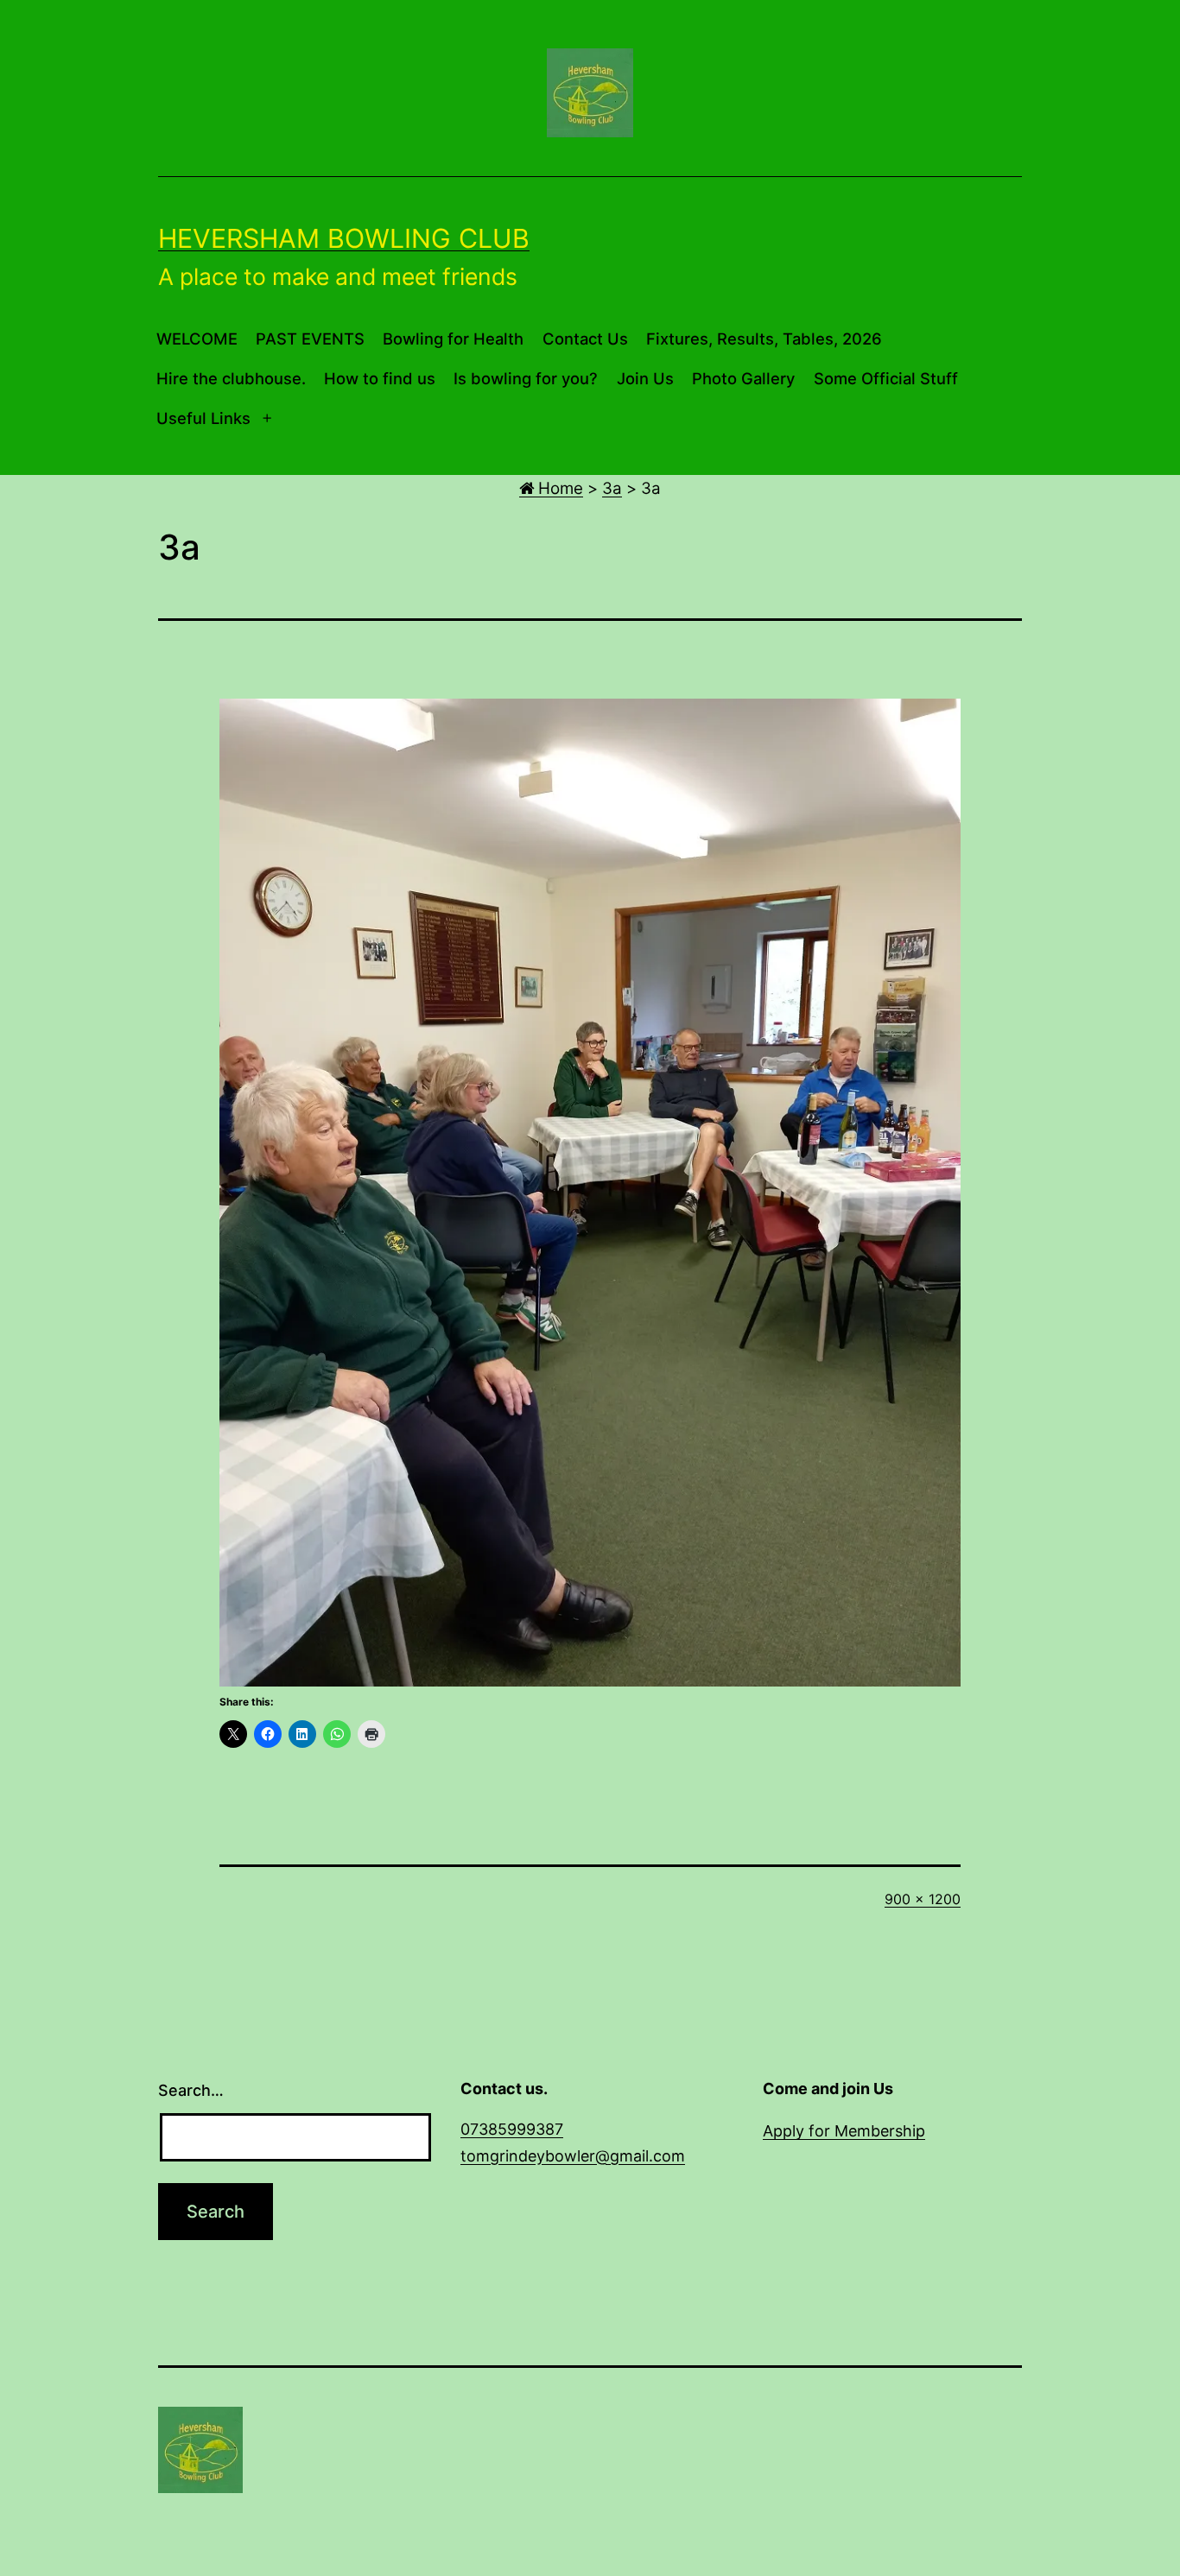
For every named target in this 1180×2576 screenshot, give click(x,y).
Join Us (645, 378)
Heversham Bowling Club (344, 238)
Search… (191, 2090)
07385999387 (512, 2129)
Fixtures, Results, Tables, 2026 (764, 339)
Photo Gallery (743, 378)
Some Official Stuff (886, 378)
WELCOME (197, 339)
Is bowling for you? (526, 378)
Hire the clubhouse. (231, 378)
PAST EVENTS (310, 339)
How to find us (380, 378)
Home (558, 488)
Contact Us (585, 339)
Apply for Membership (844, 2131)
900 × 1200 (923, 1899)
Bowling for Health (453, 339)
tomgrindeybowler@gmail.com (573, 2156)
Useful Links (203, 418)
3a (612, 488)
